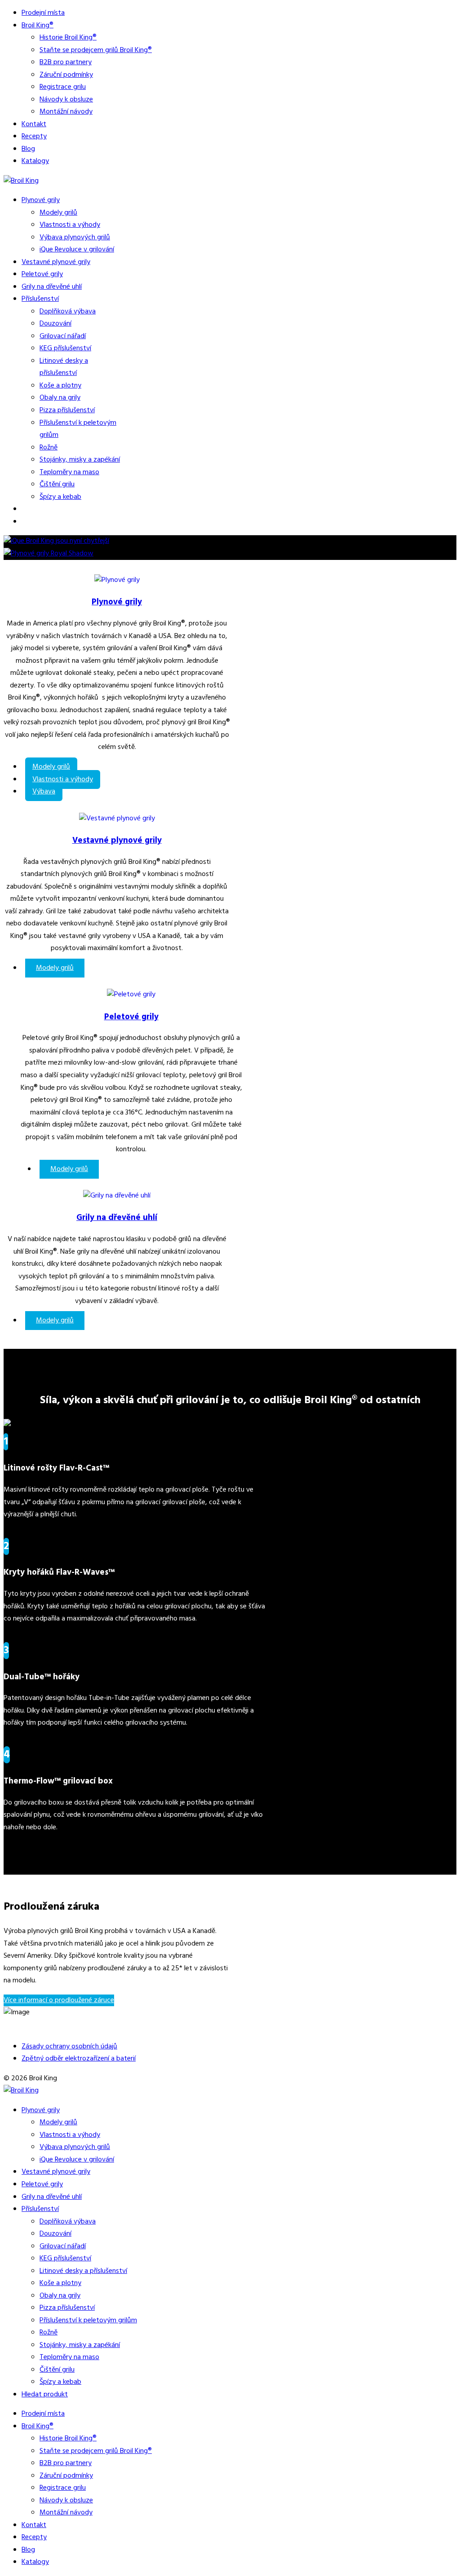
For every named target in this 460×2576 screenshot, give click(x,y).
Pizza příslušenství (67, 410)
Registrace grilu (63, 87)
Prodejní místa (43, 13)
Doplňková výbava (68, 312)
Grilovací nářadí (63, 336)
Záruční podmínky (66, 75)
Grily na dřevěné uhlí (52, 287)
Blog (28, 149)
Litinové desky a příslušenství (64, 367)
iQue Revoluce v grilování (77, 250)
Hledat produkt (45, 2395)
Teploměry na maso (69, 472)
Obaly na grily (60, 398)
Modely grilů (58, 213)
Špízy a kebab (60, 497)
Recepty (34, 137)
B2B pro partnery (66, 62)
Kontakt (34, 124)
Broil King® (38, 26)
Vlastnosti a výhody (70, 225)
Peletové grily (42, 274)
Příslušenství (40, 299)
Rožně (49, 448)
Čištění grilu (57, 484)
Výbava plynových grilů (75, 238)
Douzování (55, 324)
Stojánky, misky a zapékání (80, 460)
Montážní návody (66, 112)
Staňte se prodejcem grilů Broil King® (96, 50)
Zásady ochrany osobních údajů (69, 2047)
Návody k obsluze (66, 100)
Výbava (44, 792)
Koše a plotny (60, 386)
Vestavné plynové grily (56, 262)
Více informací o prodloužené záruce (59, 2000)
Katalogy (35, 161)
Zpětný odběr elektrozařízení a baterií (79, 2059)
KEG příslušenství (65, 348)
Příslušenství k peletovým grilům (88, 2321)
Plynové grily (41, 200)
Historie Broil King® (68, 38)
